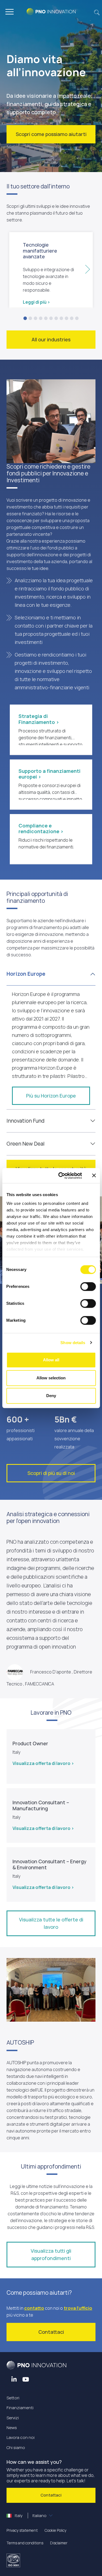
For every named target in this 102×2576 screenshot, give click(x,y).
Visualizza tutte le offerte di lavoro (51, 1923)
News (12, 2428)
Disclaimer (59, 2543)
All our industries (51, 339)
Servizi (13, 2418)
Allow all (51, 1360)
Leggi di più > (36, 302)
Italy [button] (30, 2516)
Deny (51, 1396)
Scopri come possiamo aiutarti (51, 134)
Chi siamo (16, 2448)
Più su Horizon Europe (51, 1096)
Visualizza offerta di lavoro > (43, 1763)
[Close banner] (94, 1176)
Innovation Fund (25, 1121)
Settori (13, 2398)
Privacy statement (22, 2530)
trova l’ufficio (78, 2308)
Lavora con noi (21, 2437)
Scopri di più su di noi (51, 1473)
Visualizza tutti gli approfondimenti (51, 2254)
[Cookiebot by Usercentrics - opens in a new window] (61, 1176)
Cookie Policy (55, 2530)
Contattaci (51, 2332)
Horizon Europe (26, 974)
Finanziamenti (20, 2408)
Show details (73, 1343)
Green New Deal (26, 1144)
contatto (34, 2308)
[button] (97, 12)
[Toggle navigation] (10, 12)
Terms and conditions (25, 2543)
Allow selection (51, 1378)
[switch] (88, 1286)
